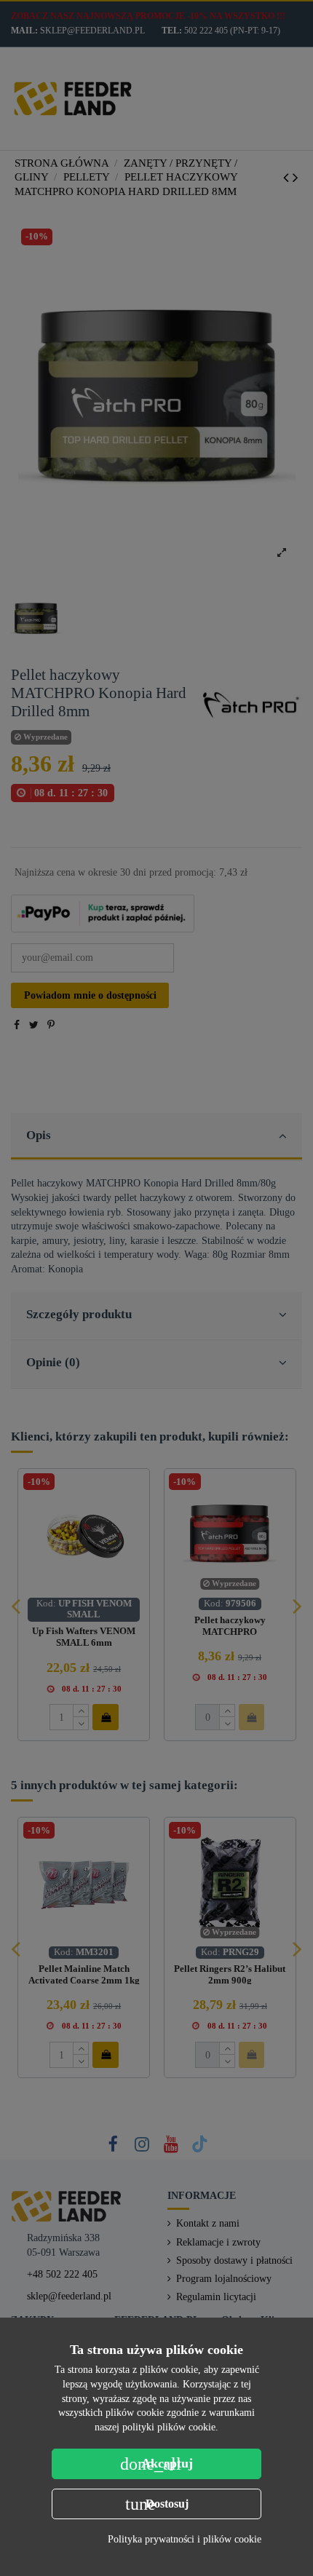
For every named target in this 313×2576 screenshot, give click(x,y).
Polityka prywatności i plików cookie (185, 2539)
